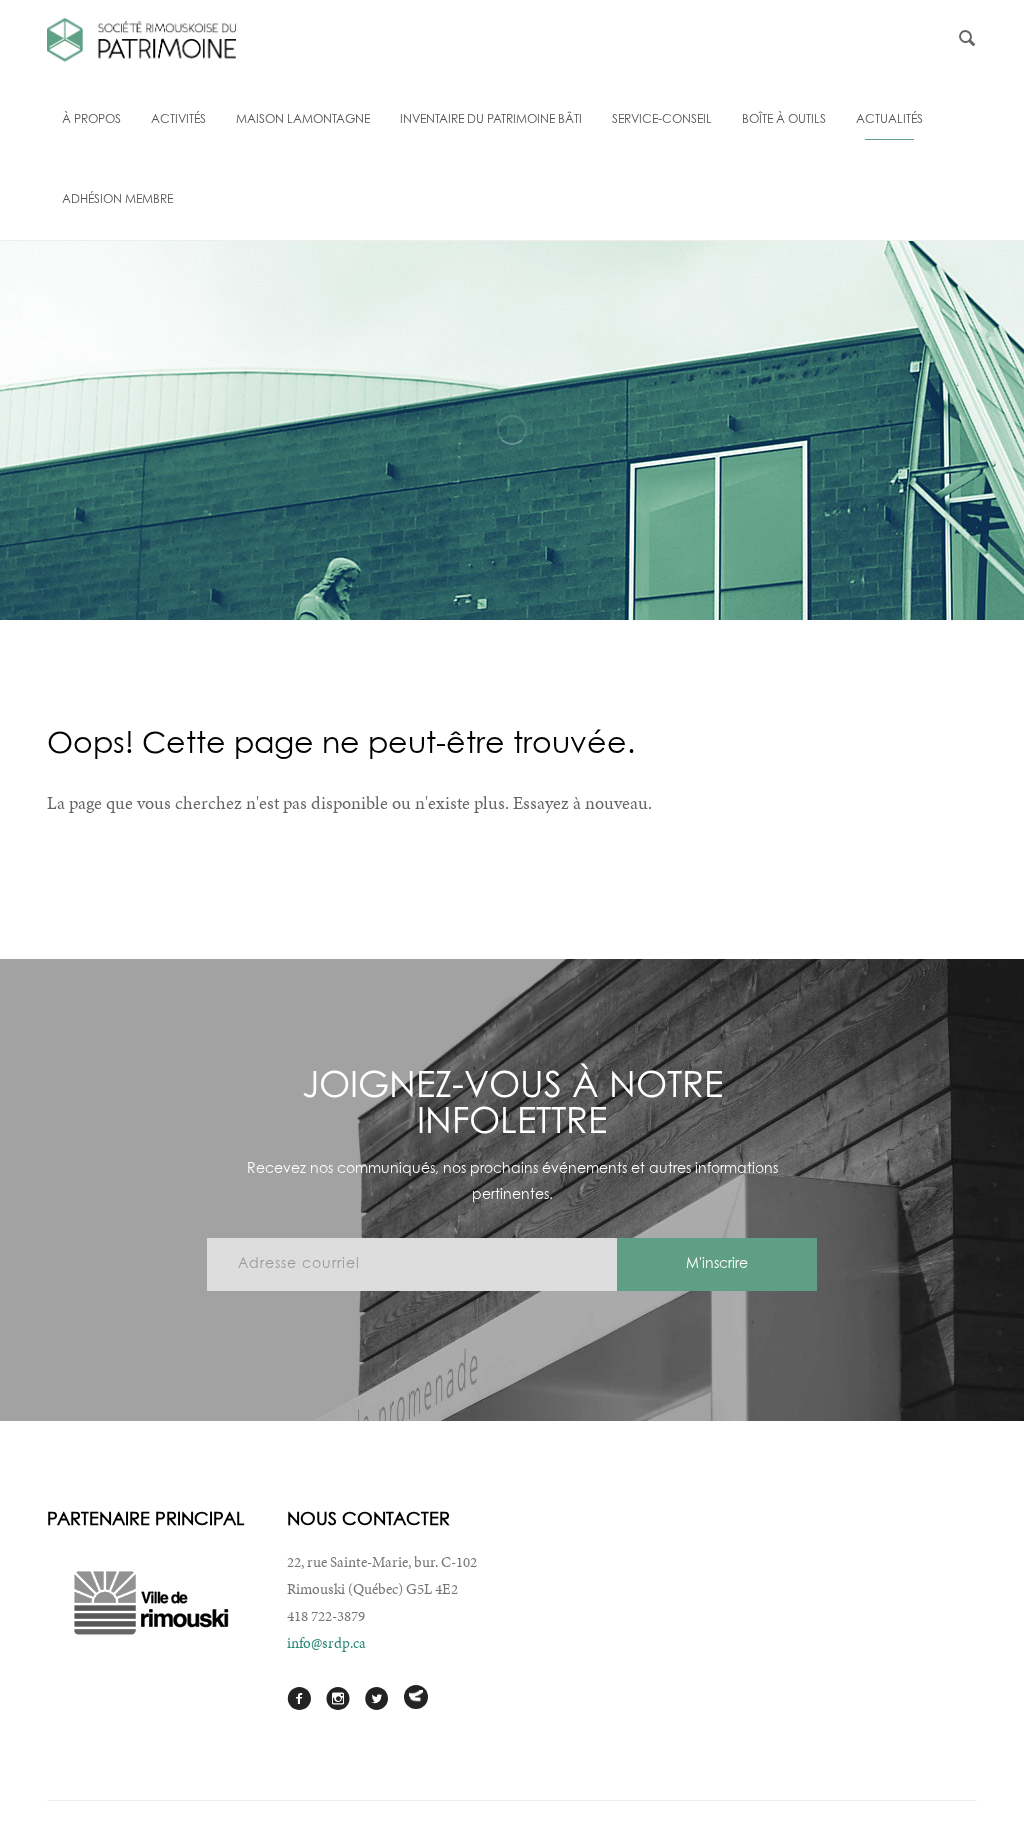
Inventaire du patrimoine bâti (491, 120)
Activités (178, 120)
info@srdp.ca (326, 1643)
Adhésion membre (117, 200)
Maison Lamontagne (303, 120)
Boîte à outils (784, 120)
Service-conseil (662, 120)
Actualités (889, 120)
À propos (91, 120)
